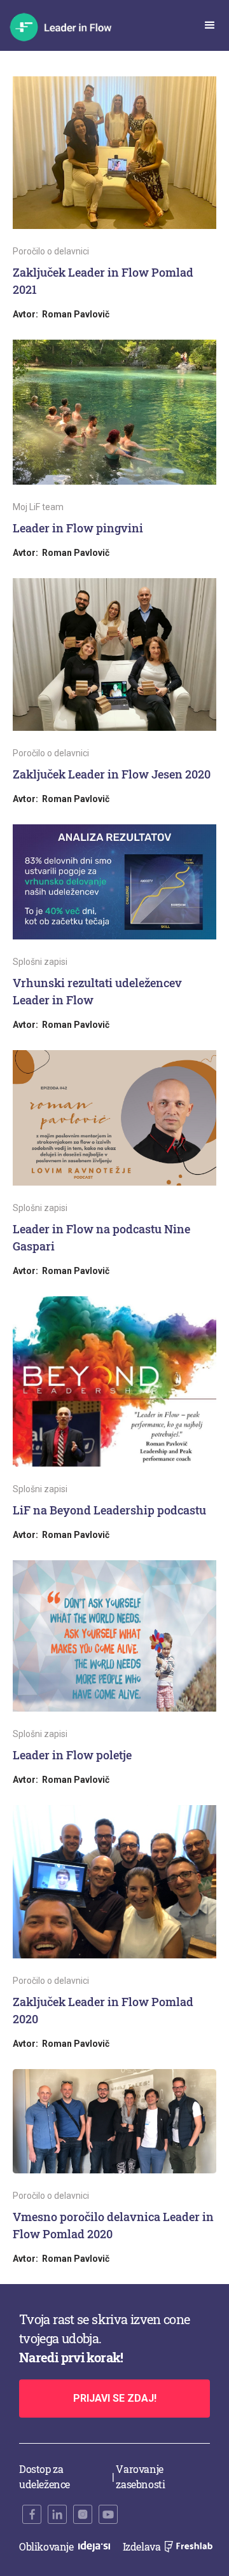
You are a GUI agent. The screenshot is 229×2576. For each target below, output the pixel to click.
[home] (68, 27)
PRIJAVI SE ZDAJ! (115, 2398)
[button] (210, 25)
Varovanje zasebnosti (140, 2476)
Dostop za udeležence (45, 2476)
